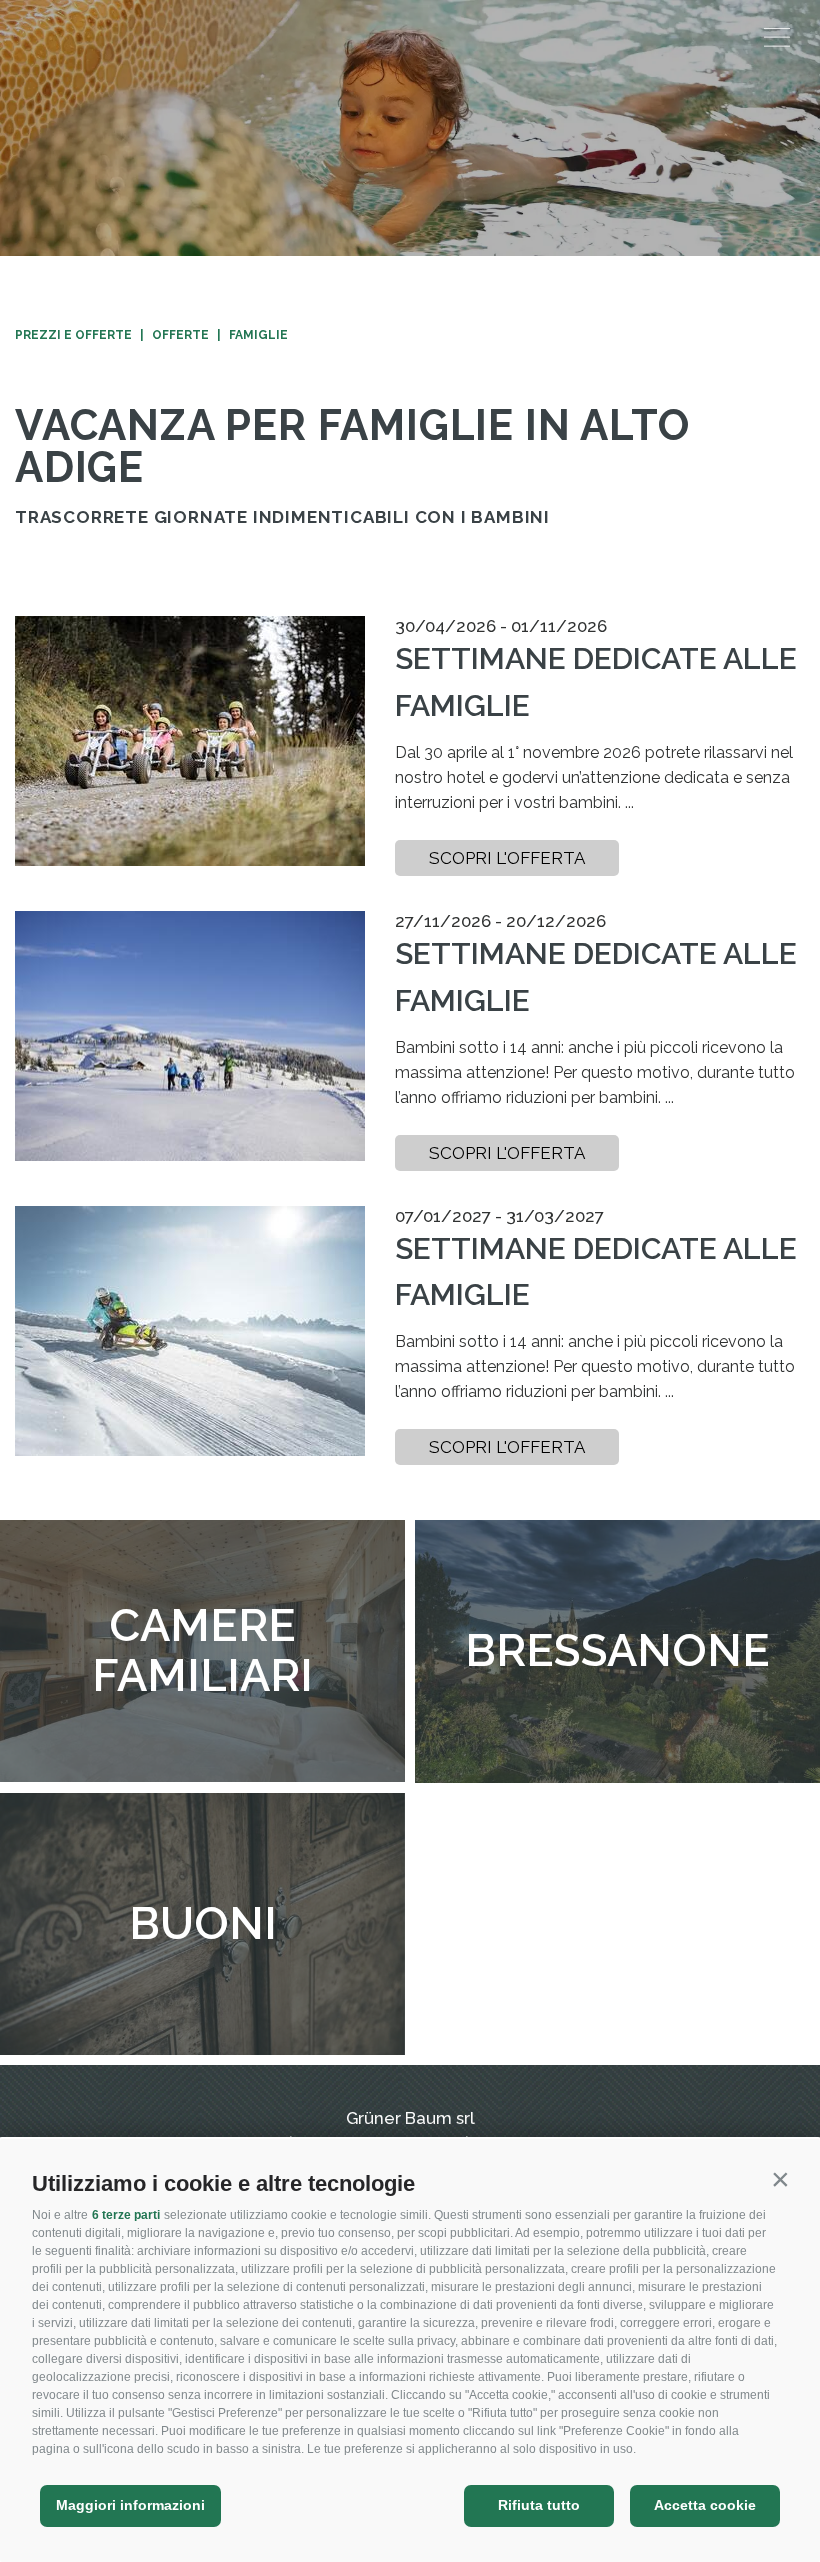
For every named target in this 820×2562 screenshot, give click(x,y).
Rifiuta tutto (539, 2505)
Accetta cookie (705, 2505)
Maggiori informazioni (130, 2505)
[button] (780, 2179)
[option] (410, 128)
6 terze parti (126, 2215)
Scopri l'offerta (507, 858)
